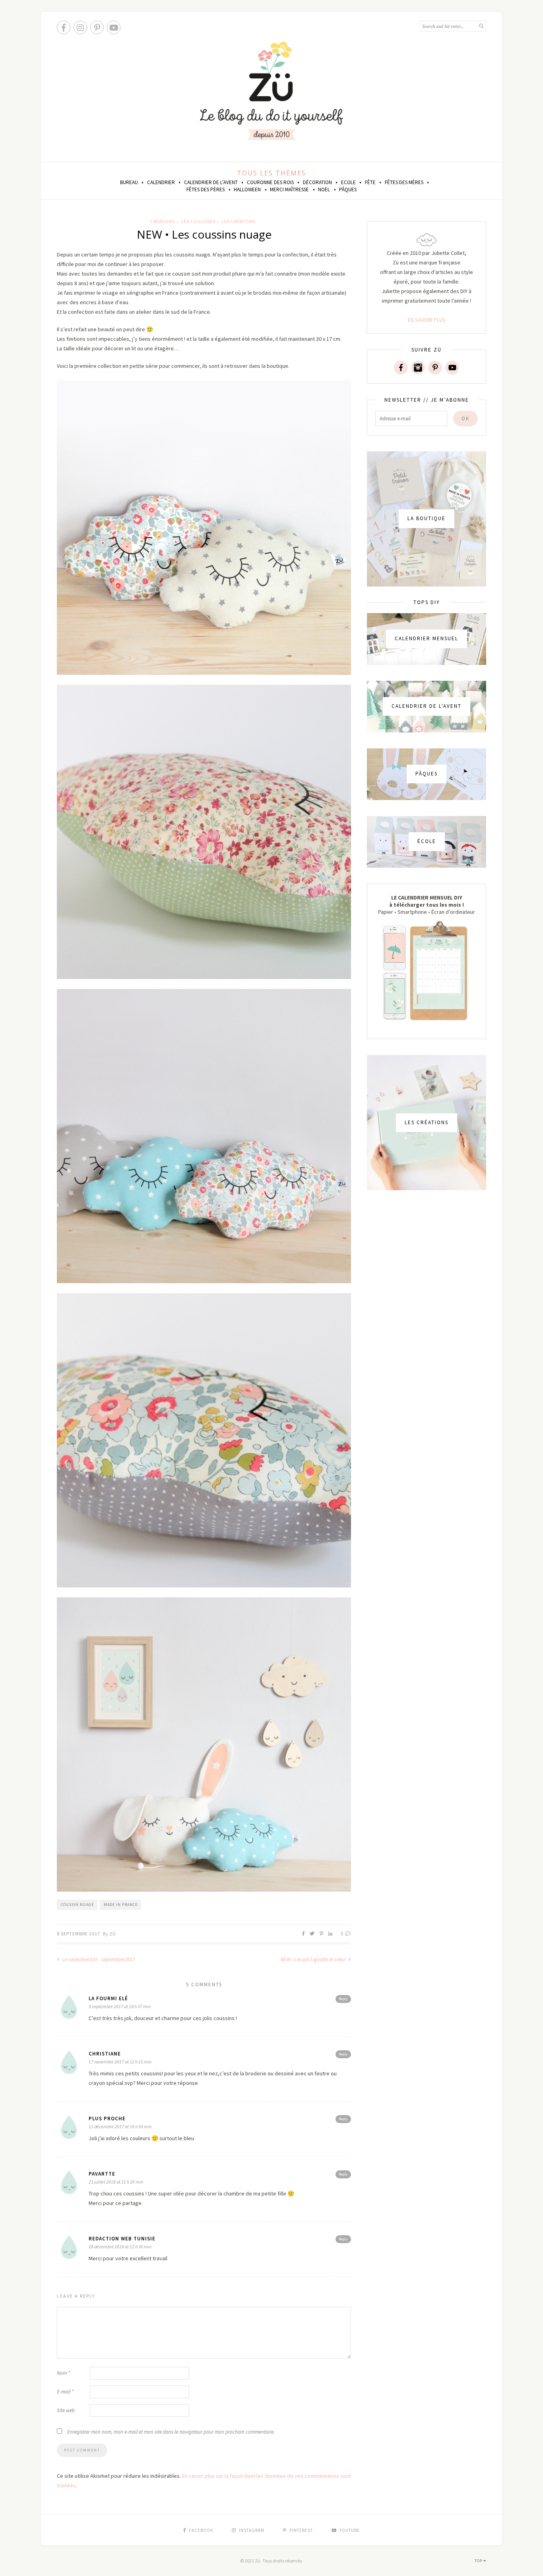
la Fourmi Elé (108, 1998)
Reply (343, 1999)
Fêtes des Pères (206, 189)
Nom (63, 2373)
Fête (370, 182)
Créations (163, 221)
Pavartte (102, 2174)
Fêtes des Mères (404, 182)
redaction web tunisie (122, 2239)
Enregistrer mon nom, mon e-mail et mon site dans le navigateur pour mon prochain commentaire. (171, 2432)
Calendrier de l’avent (211, 182)
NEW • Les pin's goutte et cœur (314, 1959)
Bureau (129, 182)
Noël (324, 189)
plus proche (107, 2118)
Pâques (348, 189)
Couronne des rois (270, 182)
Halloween (247, 189)
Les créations (239, 221)
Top (479, 2561)
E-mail (65, 2392)
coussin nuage (77, 1905)
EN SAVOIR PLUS (427, 320)
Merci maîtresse (289, 189)
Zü (113, 1934)
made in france (121, 1905)
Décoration (317, 182)
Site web (66, 2410)
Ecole (348, 182)
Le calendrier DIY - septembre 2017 (98, 1959)
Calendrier (161, 182)
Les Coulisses (198, 221)
